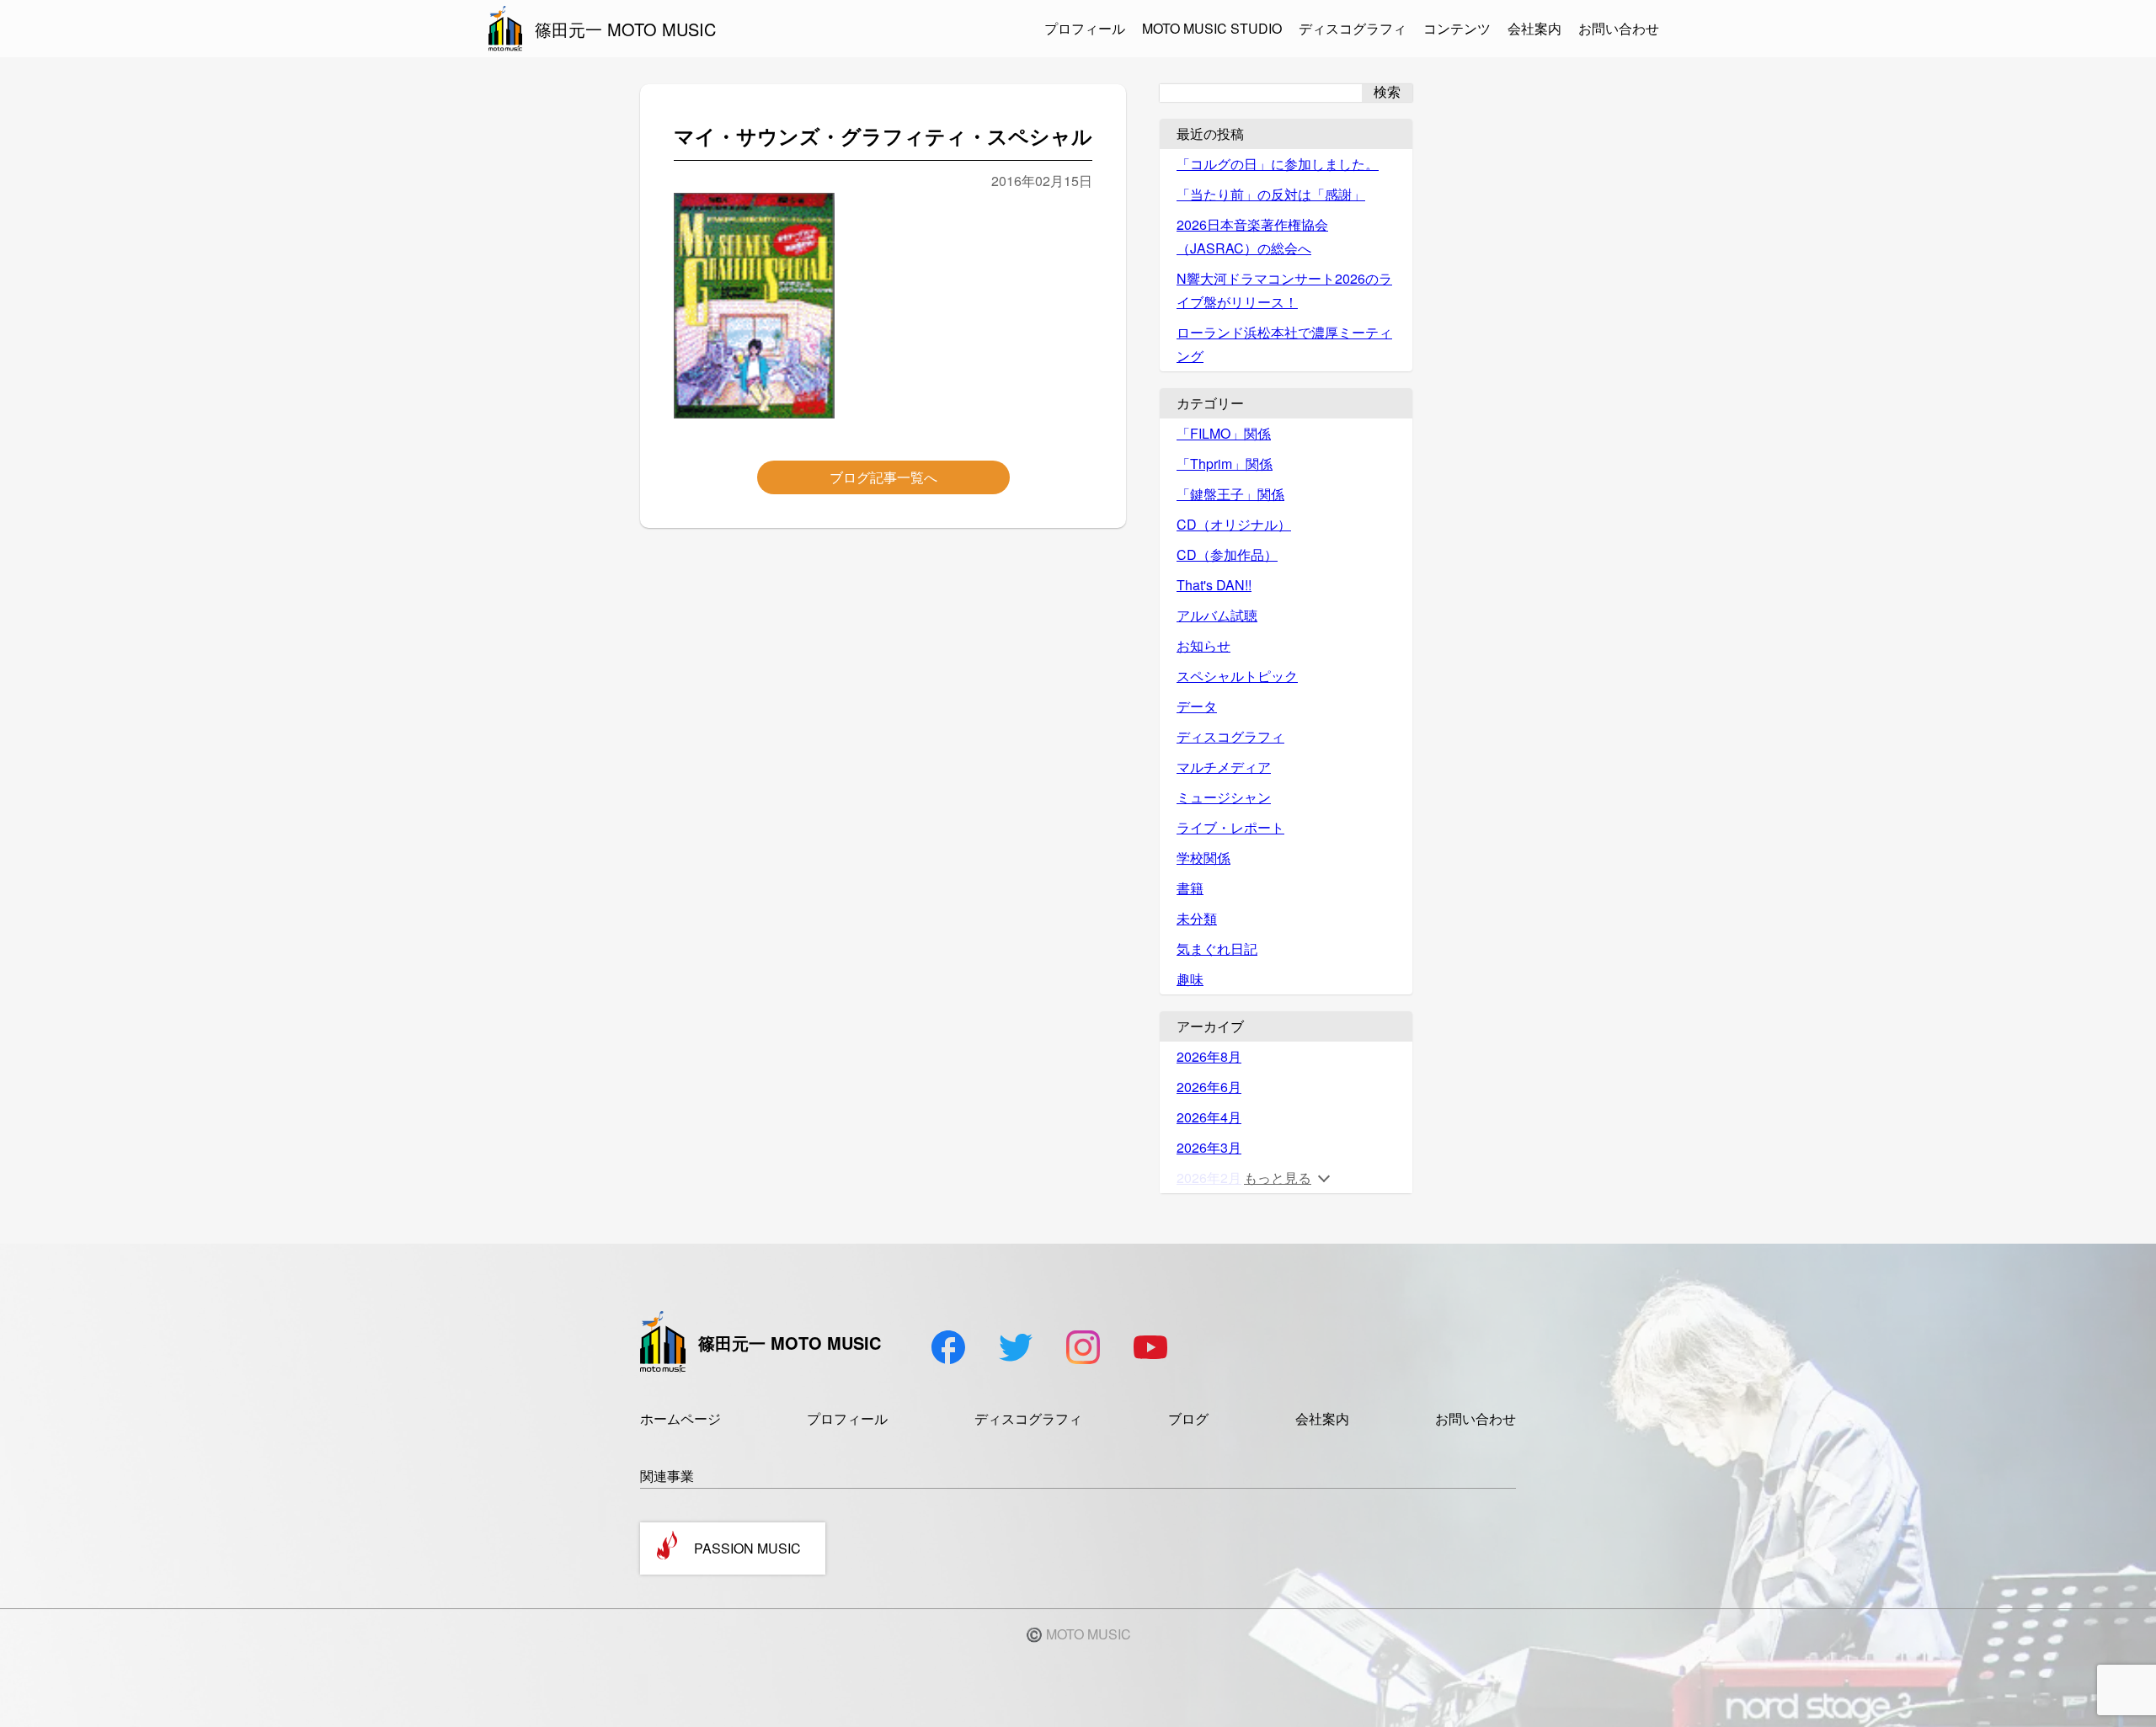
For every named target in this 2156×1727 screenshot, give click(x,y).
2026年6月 (1209, 1087)
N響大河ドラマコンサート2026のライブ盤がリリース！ (1284, 290)
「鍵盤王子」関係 (1230, 494)
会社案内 (1534, 28)
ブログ (1188, 1418)
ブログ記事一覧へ (883, 477)
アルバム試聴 (1217, 615)
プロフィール (1085, 28)
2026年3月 (1209, 1147)
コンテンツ (1457, 28)
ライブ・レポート (1230, 827)
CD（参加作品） (1227, 554)
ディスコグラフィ (1353, 28)
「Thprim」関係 (1225, 464)
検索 (1387, 92)
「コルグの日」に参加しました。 (1278, 164)
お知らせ (1203, 645)
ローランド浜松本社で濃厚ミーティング (1284, 344)
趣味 (1190, 979)
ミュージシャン (1224, 797)
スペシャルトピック (1237, 676)
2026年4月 (1209, 1117)
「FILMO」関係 (1224, 433)
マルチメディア (1224, 767)
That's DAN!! (1214, 585)
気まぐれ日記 (1217, 949)
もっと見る (1278, 1178)
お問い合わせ (1619, 28)
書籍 (1190, 888)
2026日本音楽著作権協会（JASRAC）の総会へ (1252, 236)
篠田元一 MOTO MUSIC (625, 29)
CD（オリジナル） (1234, 524)
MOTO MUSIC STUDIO (1212, 28)
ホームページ (680, 1418)
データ (1197, 706)
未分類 (1197, 918)
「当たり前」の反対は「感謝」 (1271, 194)
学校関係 (1203, 858)
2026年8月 (1209, 1056)
